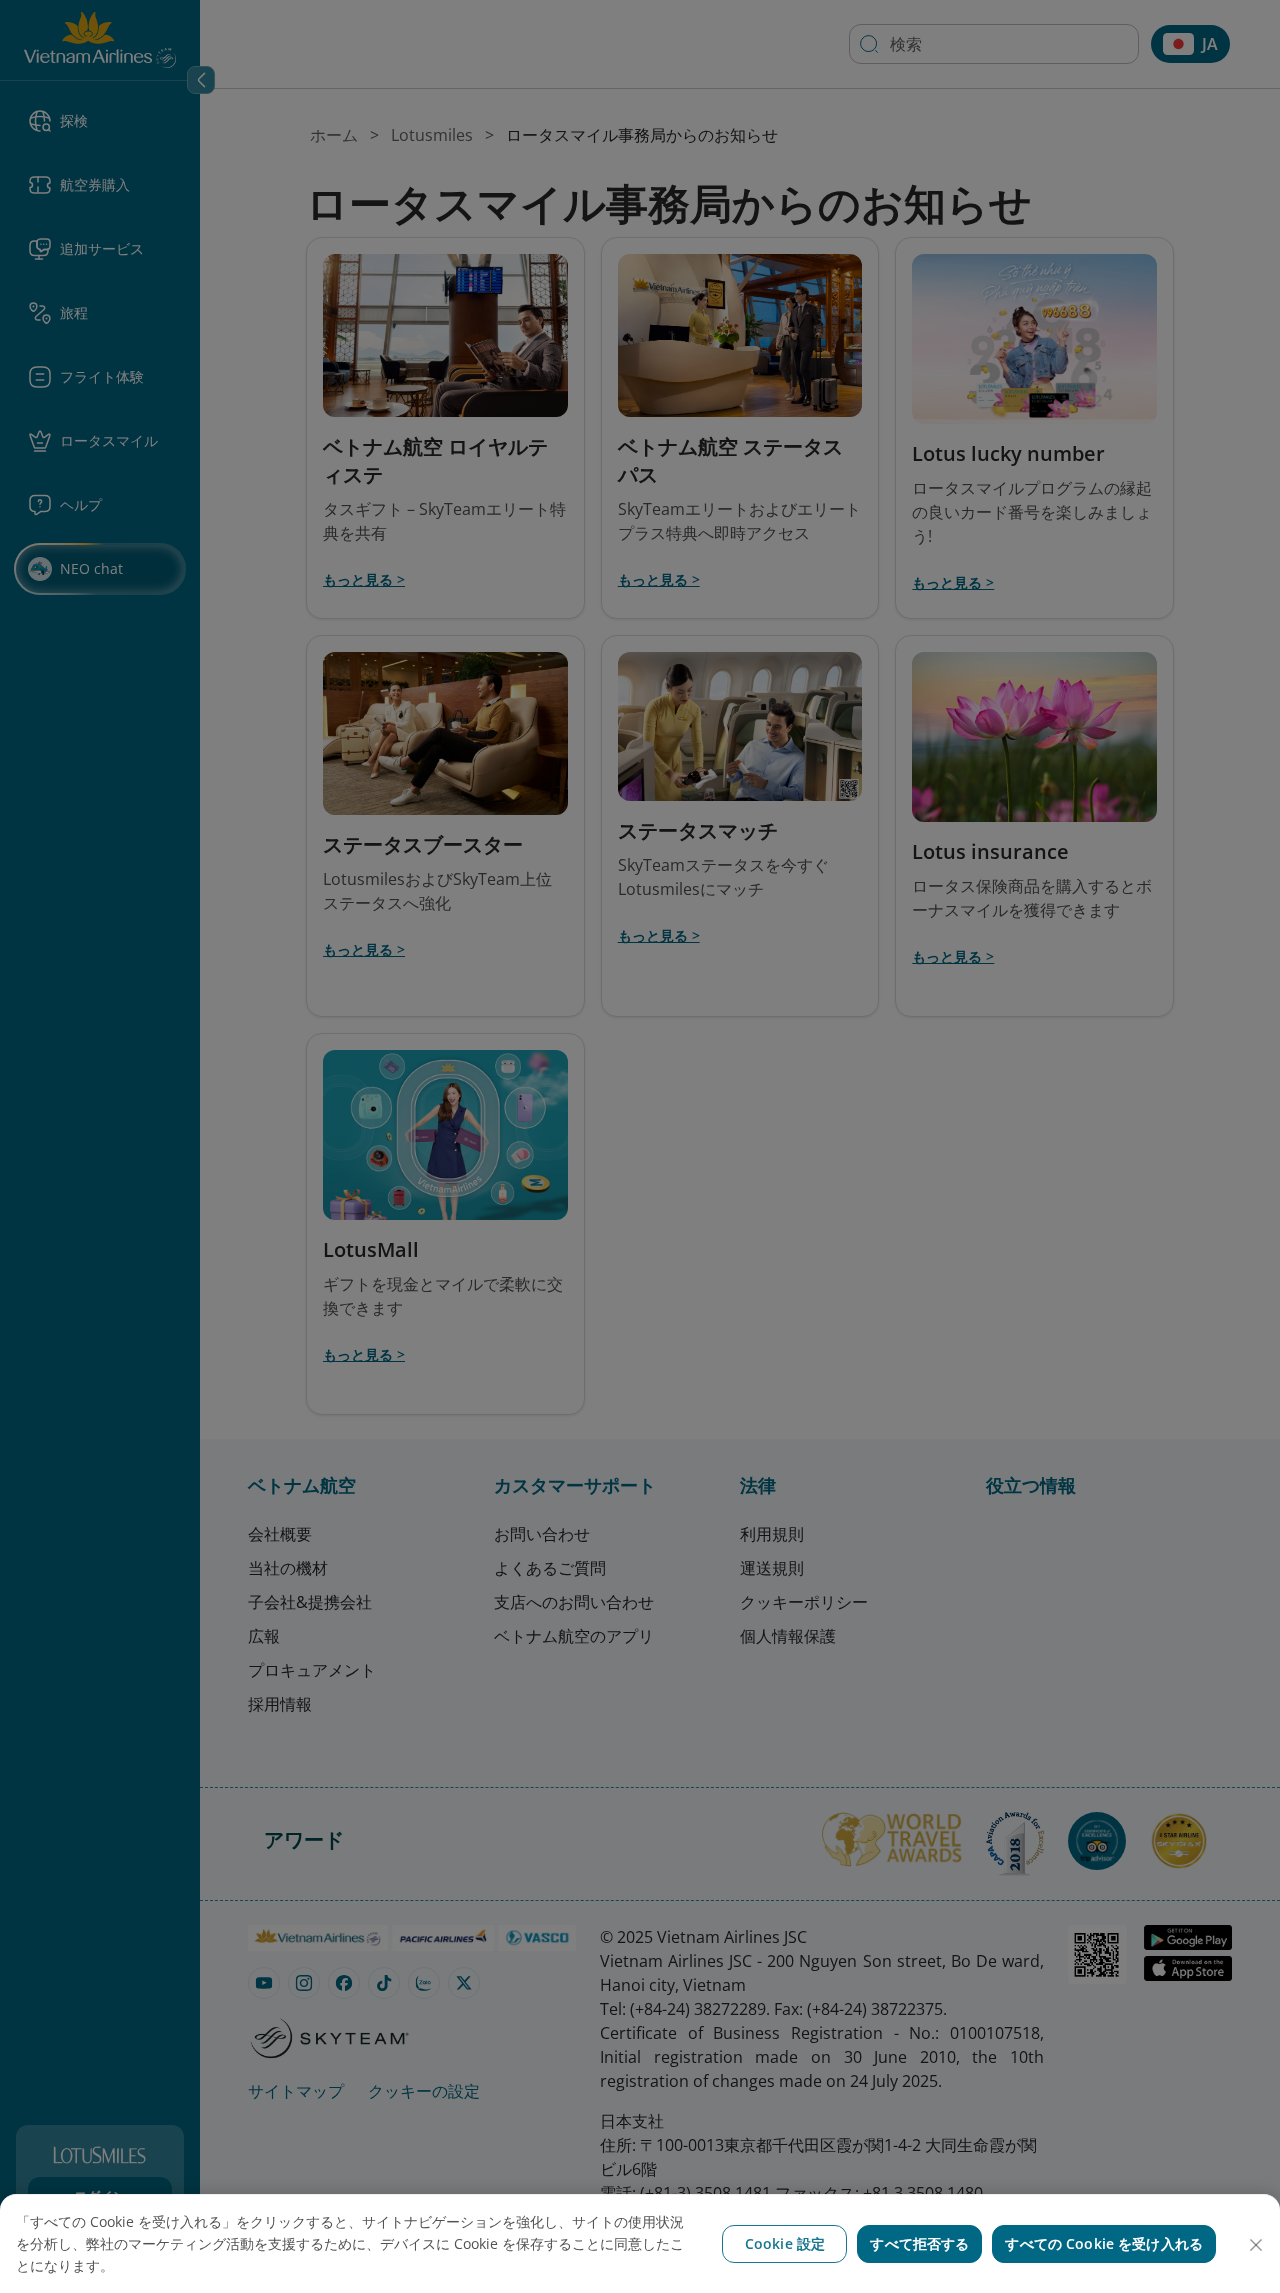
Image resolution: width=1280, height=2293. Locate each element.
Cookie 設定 (785, 2243)
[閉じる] (1256, 2245)
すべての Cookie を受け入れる (1104, 2243)
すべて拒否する (919, 2243)
